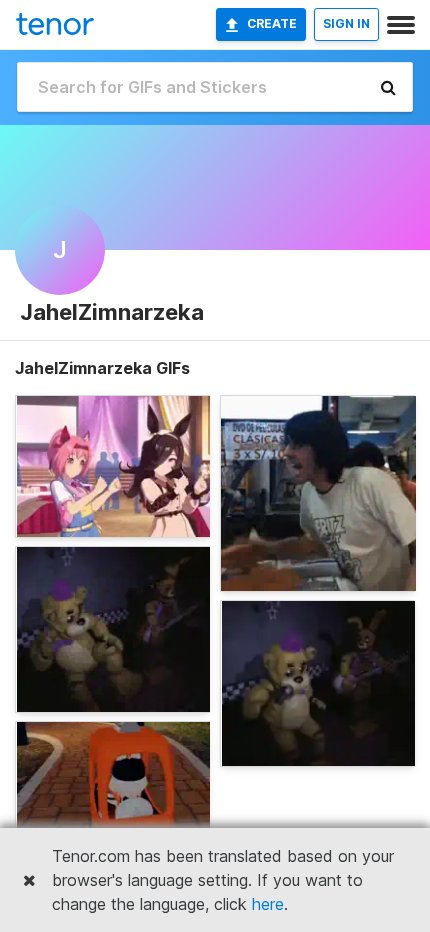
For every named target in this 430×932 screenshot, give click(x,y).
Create (272, 23)
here (268, 904)
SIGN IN (346, 23)
